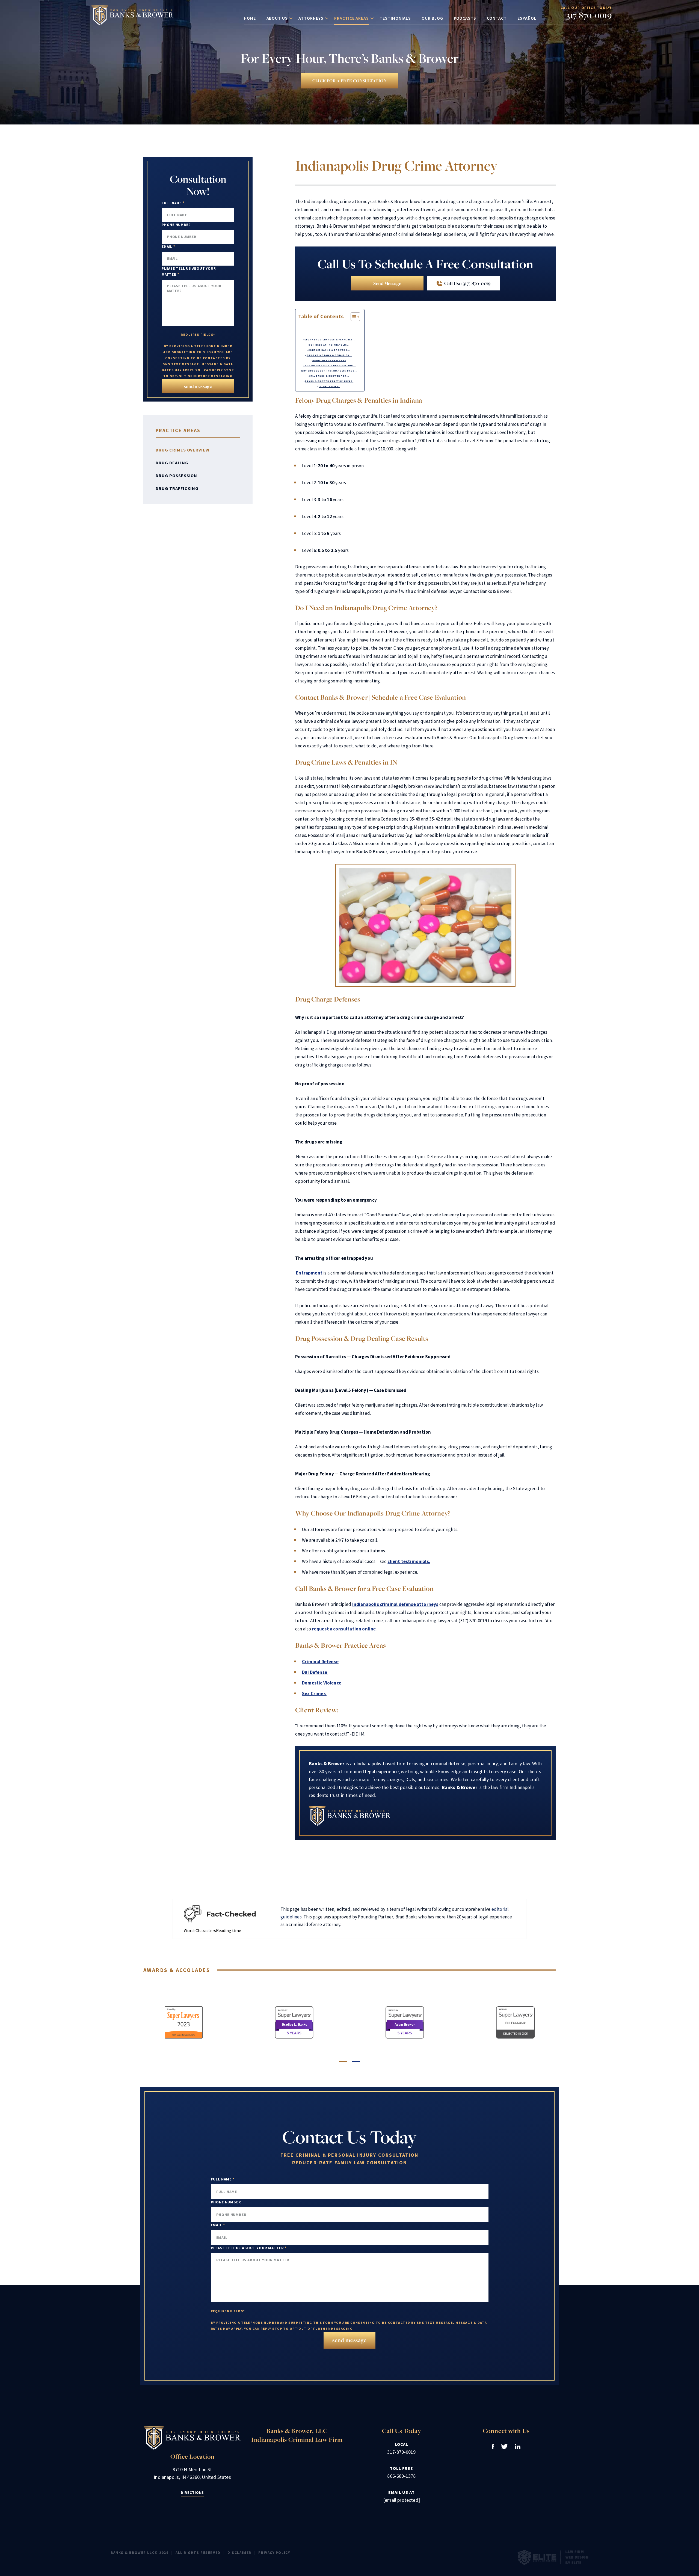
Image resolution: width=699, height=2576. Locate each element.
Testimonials (395, 18)
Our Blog (432, 18)
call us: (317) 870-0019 (467, 283)
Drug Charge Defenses (329, 360)
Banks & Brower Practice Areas (329, 381)
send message (387, 283)
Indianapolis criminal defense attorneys (395, 1604)
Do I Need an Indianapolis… (329, 345)
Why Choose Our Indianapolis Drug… (329, 371)
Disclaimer (239, 2553)
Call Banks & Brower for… (329, 376)
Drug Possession (176, 476)
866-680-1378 (401, 2476)
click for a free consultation (349, 81)
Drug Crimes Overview (183, 450)
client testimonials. (409, 1561)
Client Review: (329, 386)
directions (192, 2492)
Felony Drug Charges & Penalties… (329, 340)
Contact (497, 18)
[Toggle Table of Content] (353, 317)
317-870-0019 (589, 15)
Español (527, 18)
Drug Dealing (172, 463)
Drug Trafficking (177, 488)
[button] (343, 2062)
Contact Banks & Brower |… (329, 350)
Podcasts (465, 18)
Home (250, 18)
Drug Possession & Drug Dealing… (329, 366)
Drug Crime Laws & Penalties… (329, 355)
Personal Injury (352, 2155)
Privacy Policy (274, 2553)
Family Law (350, 2163)
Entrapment (309, 1273)
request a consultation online (344, 1629)
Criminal (308, 2155)
